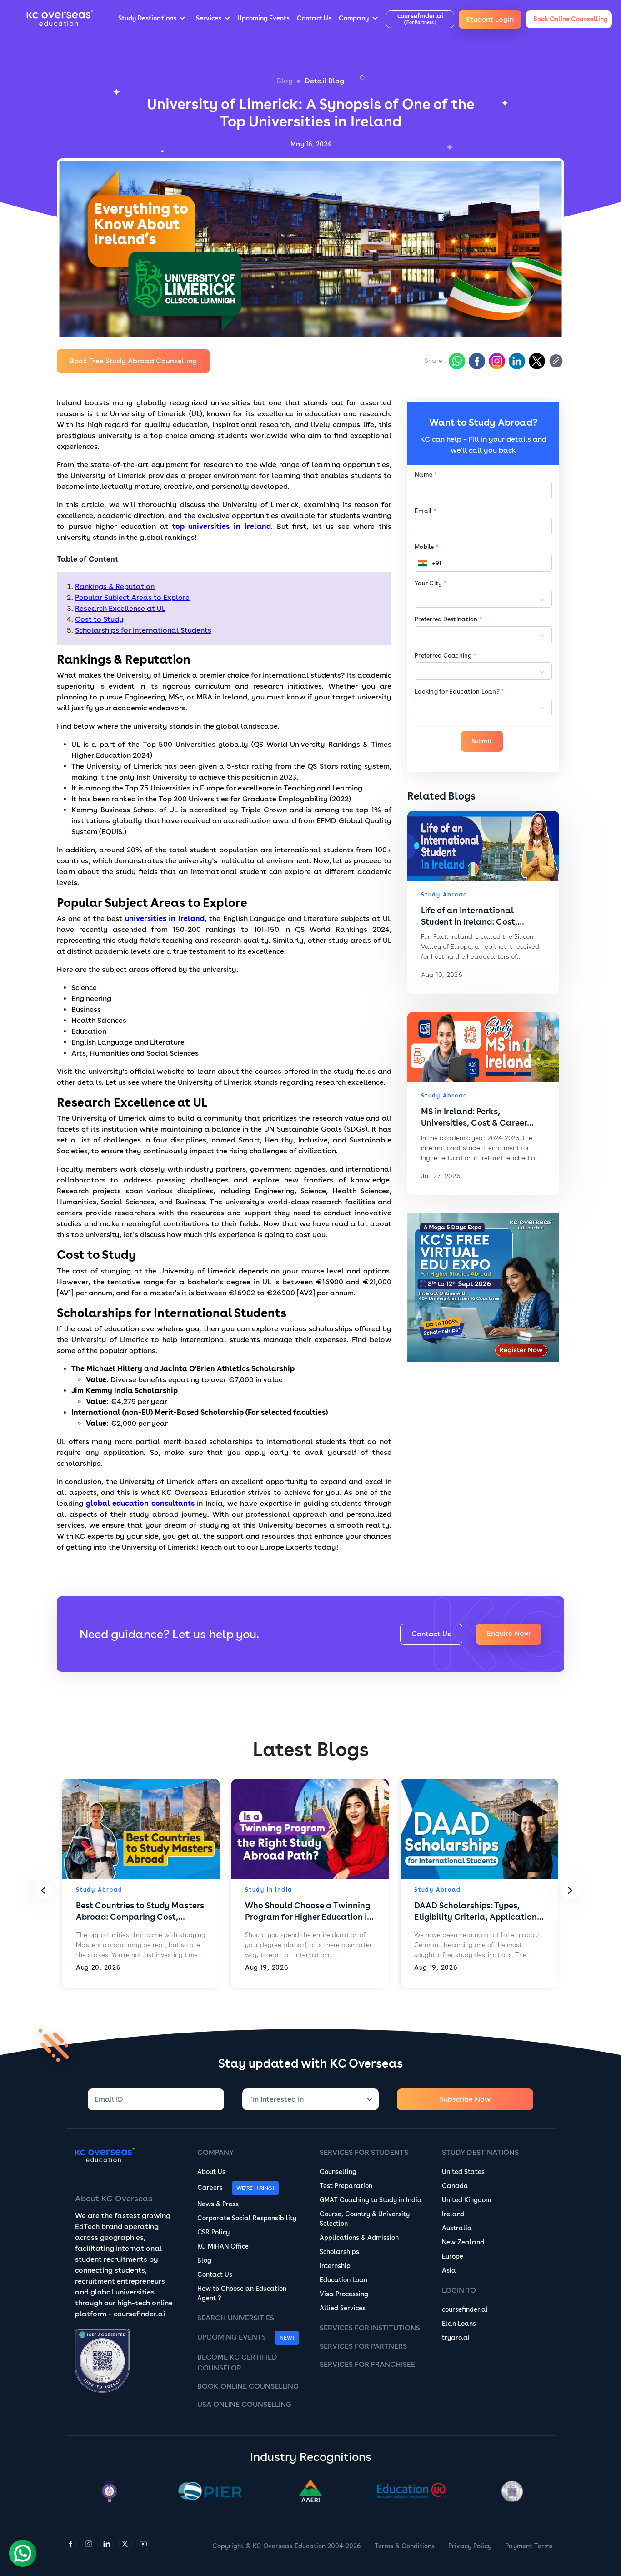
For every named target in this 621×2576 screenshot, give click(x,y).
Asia (449, 2270)
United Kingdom (466, 2200)
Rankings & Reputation (115, 586)
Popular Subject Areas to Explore (132, 597)
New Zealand (463, 2242)
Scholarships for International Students (143, 630)
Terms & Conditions (405, 2546)
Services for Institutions (370, 2328)
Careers (210, 2188)
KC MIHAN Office (223, 2246)
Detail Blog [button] (324, 81)
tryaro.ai (456, 2338)
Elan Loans (459, 2324)
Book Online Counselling (248, 2386)
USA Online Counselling (244, 2404)
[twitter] (536, 361)
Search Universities (236, 2318)
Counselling (338, 2172)
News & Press (218, 2204)
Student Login (490, 19)
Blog (285, 81)
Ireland (453, 2214)
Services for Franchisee (367, 2364)
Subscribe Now (465, 2099)
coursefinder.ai (465, 2309)
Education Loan (343, 2280)
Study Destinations (480, 2152)
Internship (335, 2266)
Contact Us (431, 1634)
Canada (455, 2186)
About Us (211, 2172)
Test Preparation (346, 2186)
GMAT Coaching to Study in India (371, 2200)
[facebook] (476, 361)
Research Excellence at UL (120, 608)
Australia (457, 2228)
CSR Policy (213, 2232)
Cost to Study (99, 619)
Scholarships (339, 2252)
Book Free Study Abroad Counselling (133, 361)
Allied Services (343, 2308)
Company (215, 2152)
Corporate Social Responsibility (247, 2218)
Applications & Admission (359, 2238)
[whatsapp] (456, 361)
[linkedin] (516, 361)
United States (463, 2172)
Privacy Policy (470, 2546)
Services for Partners (363, 2346)
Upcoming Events (232, 2337)
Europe (453, 2256)
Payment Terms (529, 2546)
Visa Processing (344, 2294)
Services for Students (364, 2152)
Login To (459, 2290)
